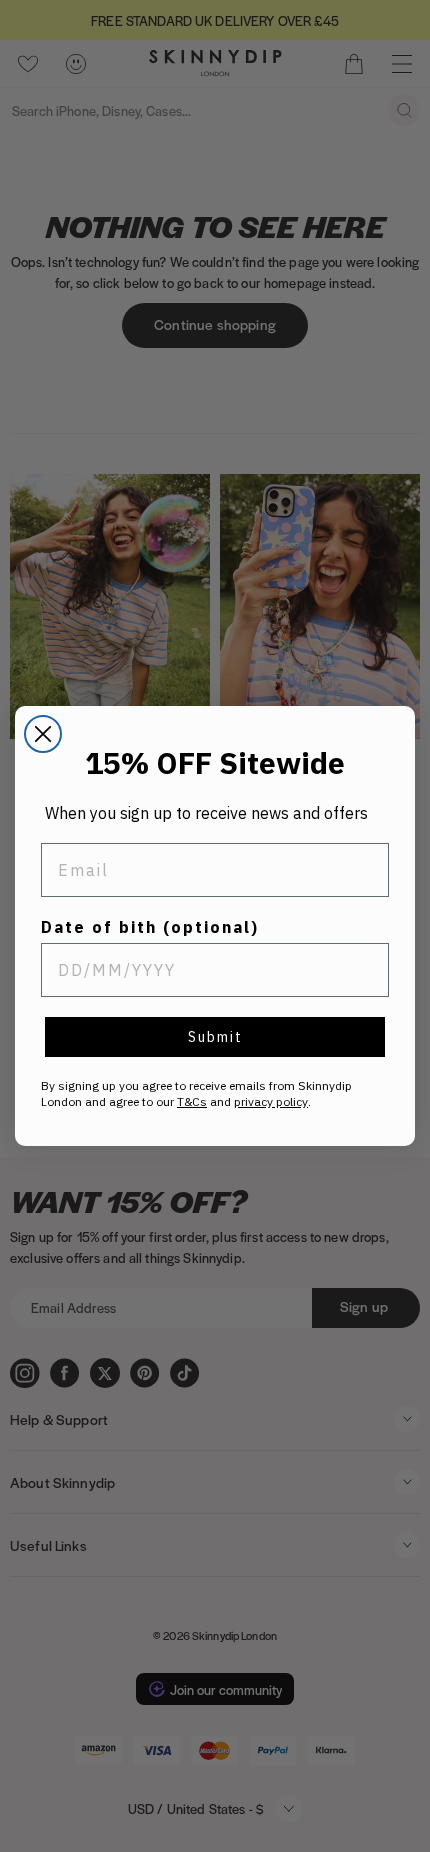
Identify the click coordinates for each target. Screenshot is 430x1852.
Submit (215, 1037)
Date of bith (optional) (150, 927)
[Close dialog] (43, 734)
